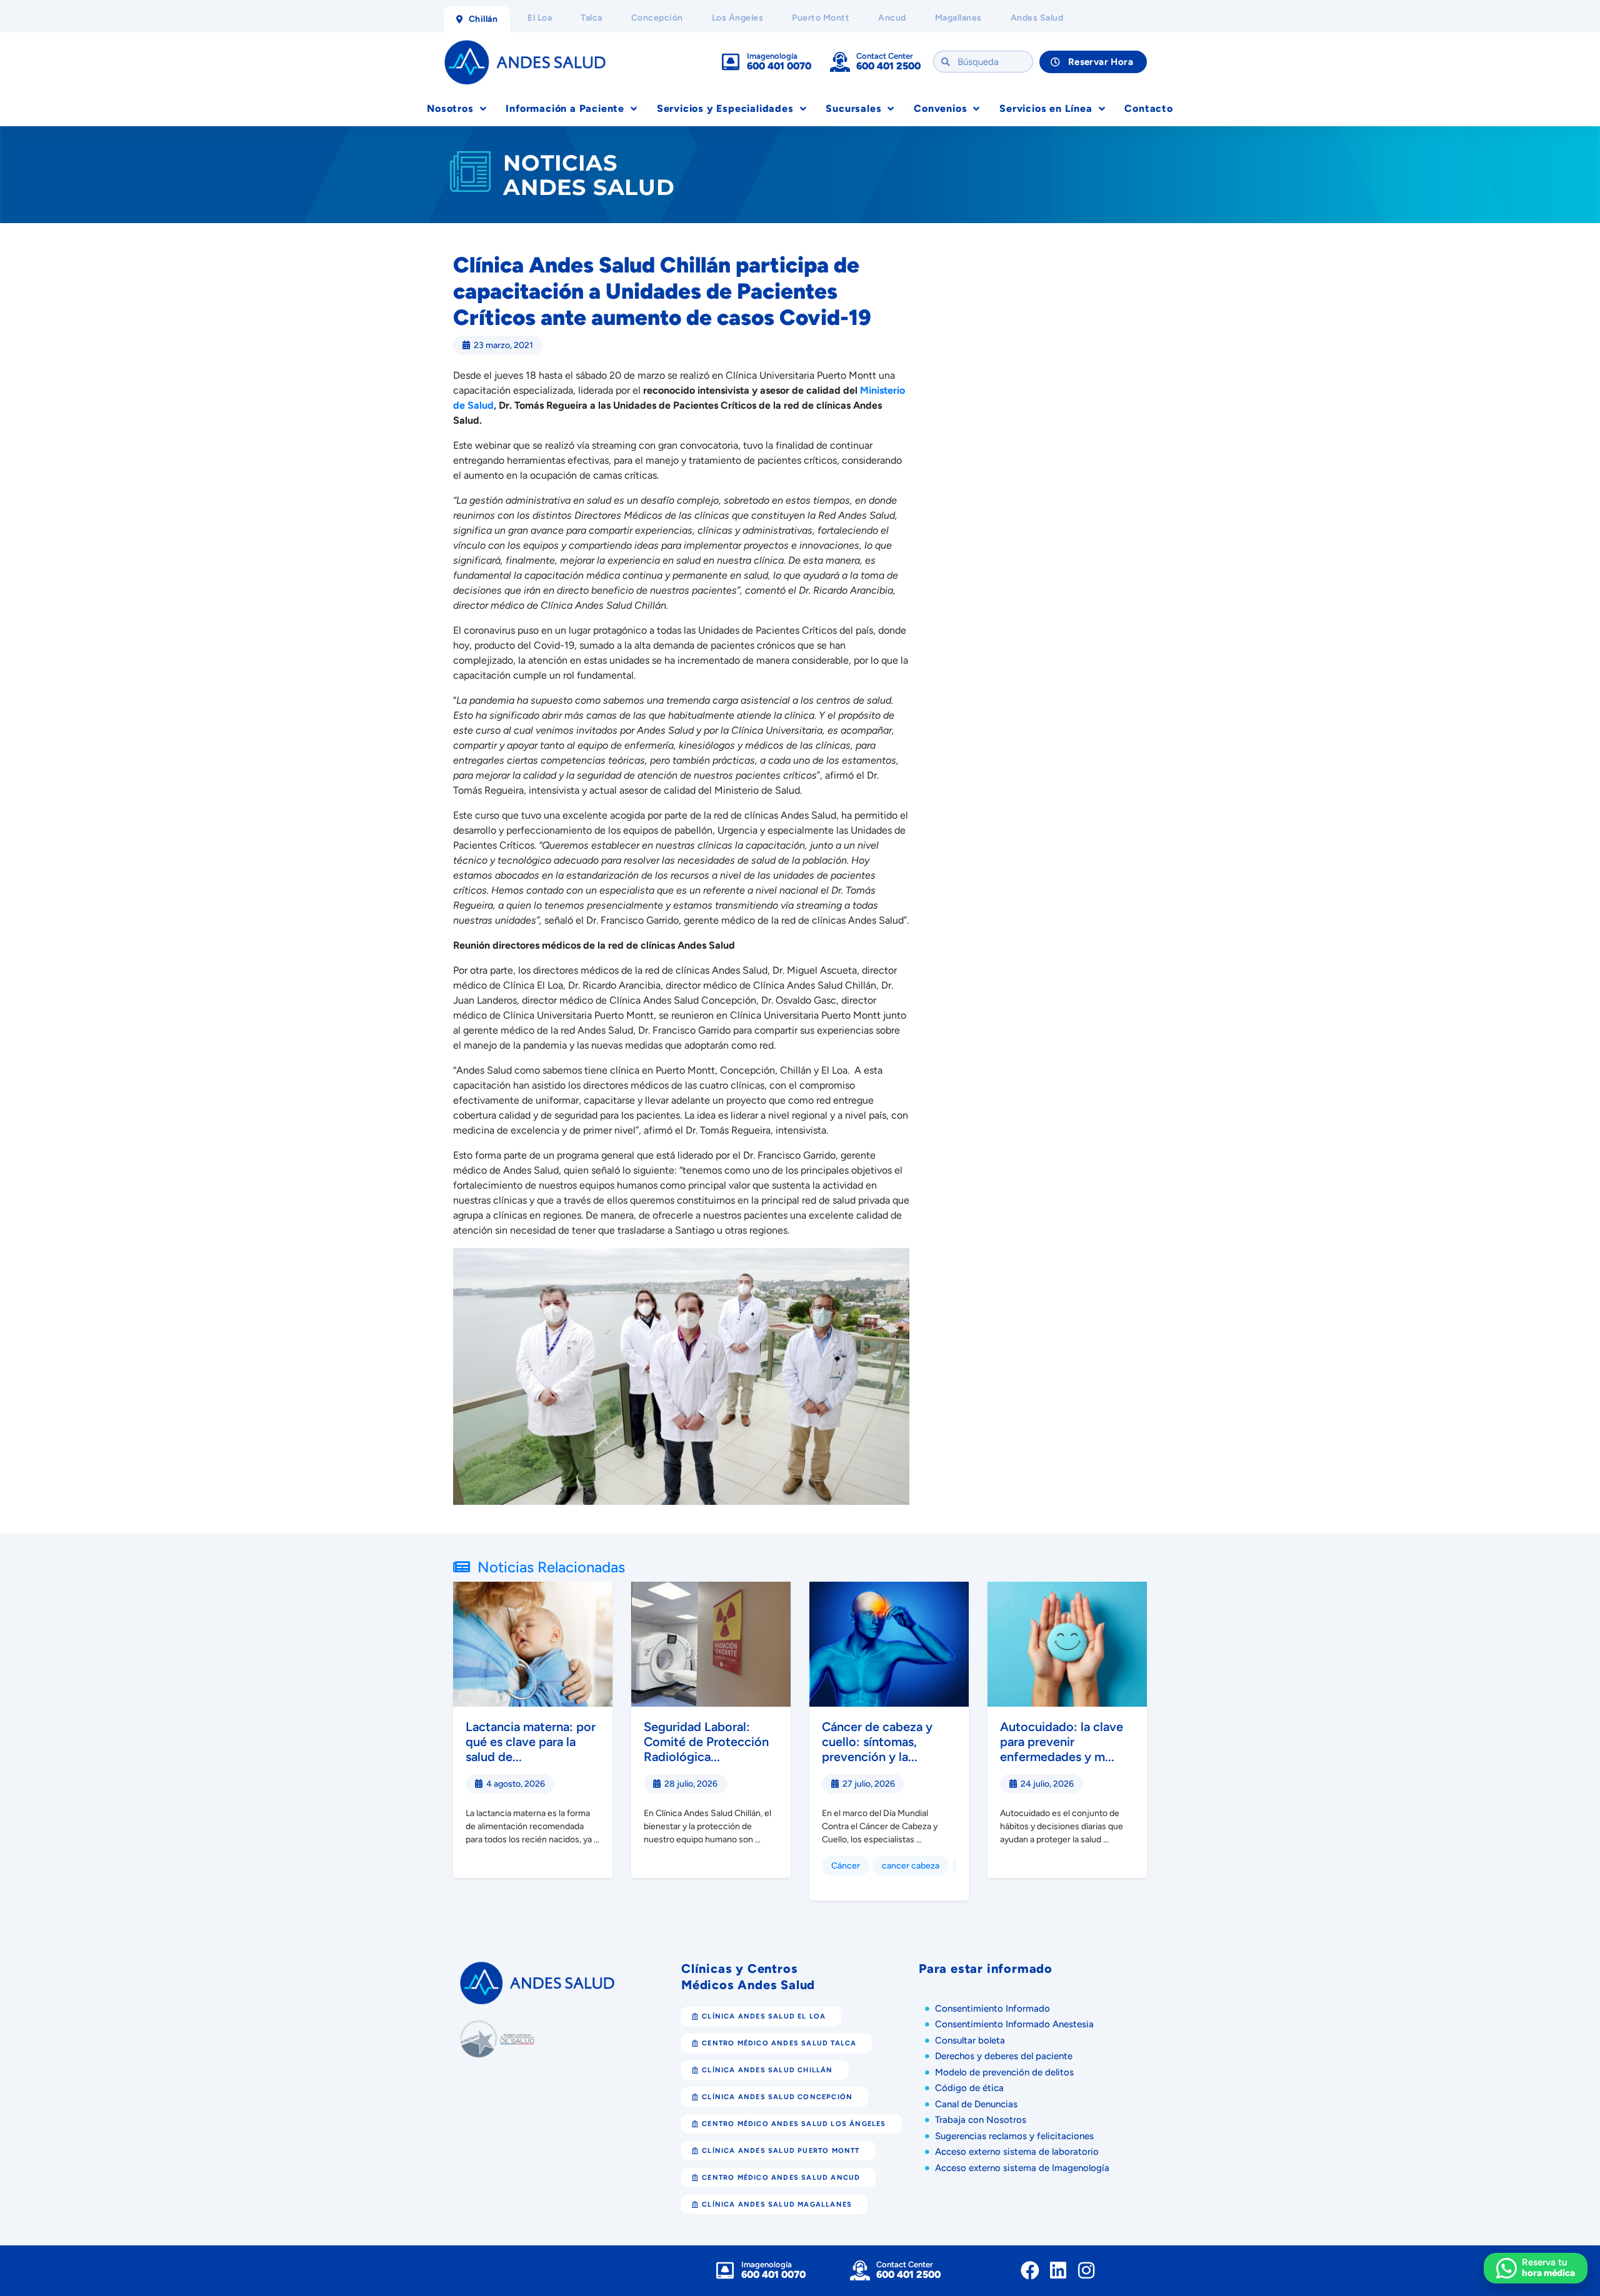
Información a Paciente (565, 108)
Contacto (1148, 108)
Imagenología (772, 56)
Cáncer (846, 1866)
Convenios (940, 108)
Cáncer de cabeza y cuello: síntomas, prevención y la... (877, 1742)
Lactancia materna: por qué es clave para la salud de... (531, 1742)
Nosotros (450, 108)
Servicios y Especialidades (725, 108)
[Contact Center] (840, 62)
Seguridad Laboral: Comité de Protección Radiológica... (706, 1742)
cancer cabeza (911, 1866)
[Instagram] (1086, 2270)
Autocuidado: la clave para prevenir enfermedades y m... (1062, 1742)
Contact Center (885, 56)
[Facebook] (1030, 2270)
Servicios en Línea (1046, 108)
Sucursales (853, 108)
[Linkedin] (1058, 2270)
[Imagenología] (731, 62)
